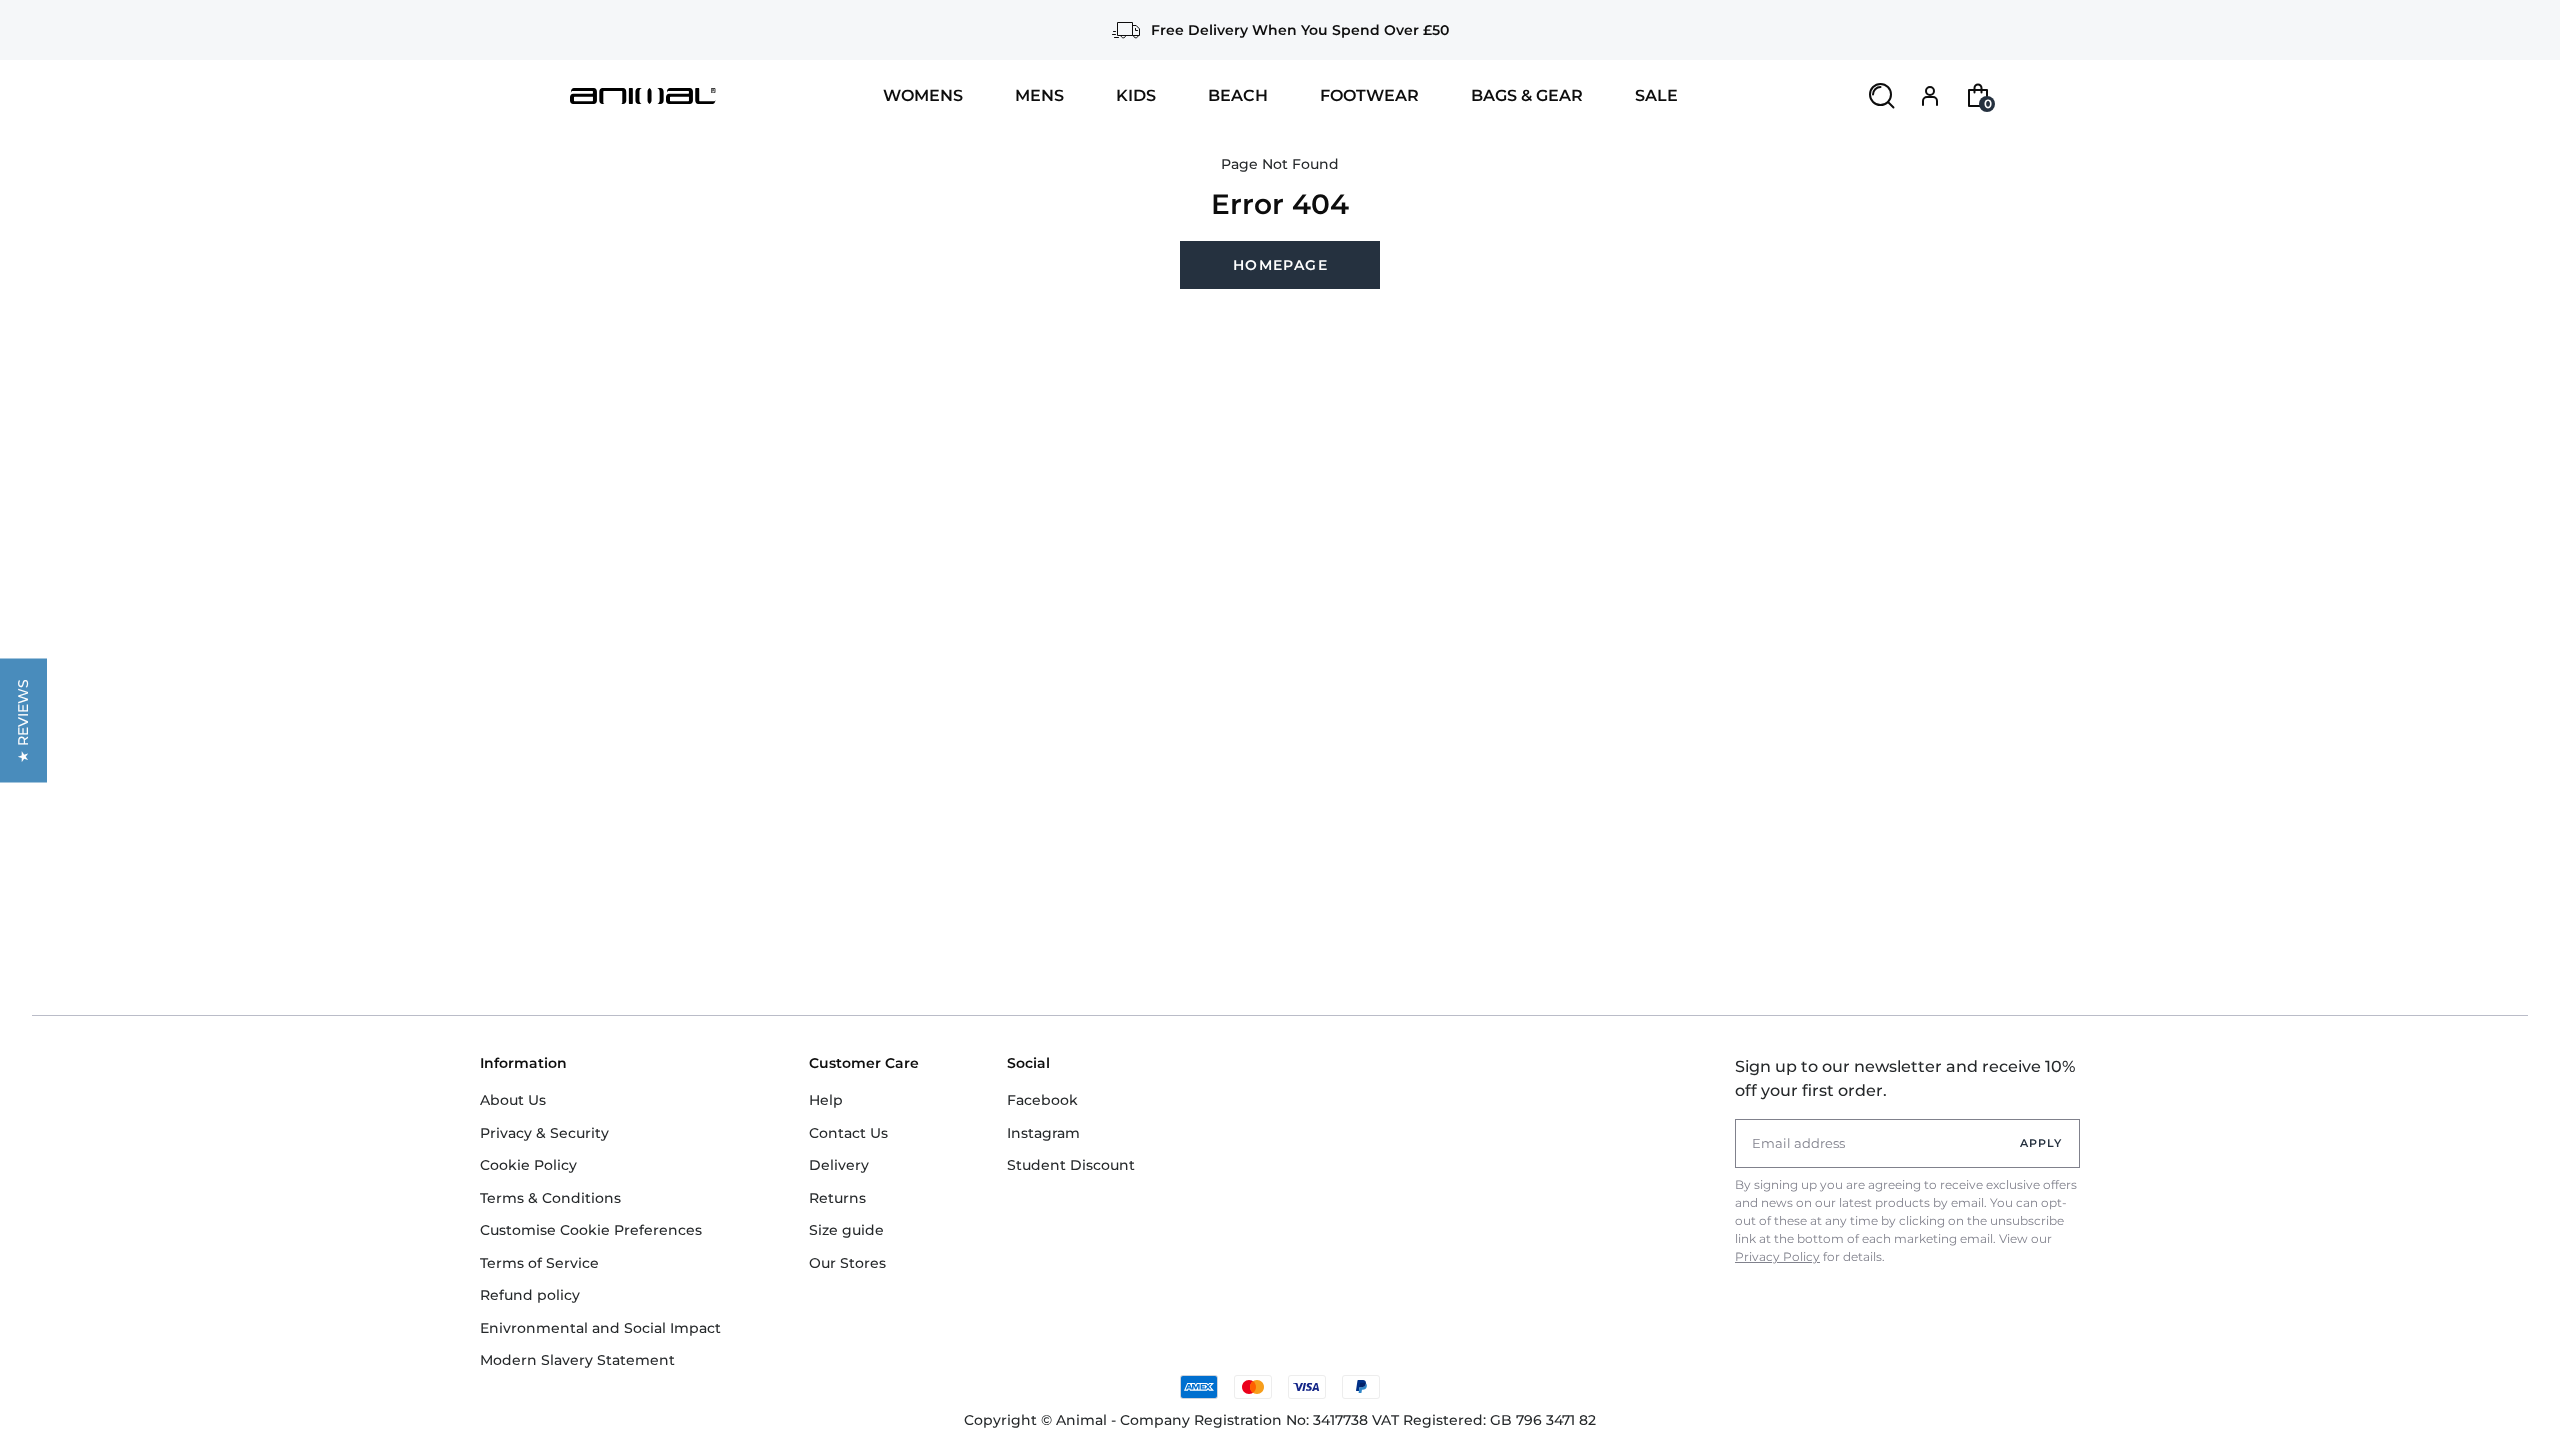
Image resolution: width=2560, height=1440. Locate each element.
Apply (2041, 1143)
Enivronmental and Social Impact (600, 1328)
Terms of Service (539, 1263)
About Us (513, 1100)
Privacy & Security (544, 1133)
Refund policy (530, 1295)
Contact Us (848, 1133)
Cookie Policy (528, 1165)
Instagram (1043, 1133)
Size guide (846, 1230)
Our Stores (847, 1263)
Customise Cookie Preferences (591, 1230)
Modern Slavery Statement (577, 1360)
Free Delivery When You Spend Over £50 (1300, 30)
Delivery (839, 1165)
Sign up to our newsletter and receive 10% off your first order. (1905, 1078)
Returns (837, 1198)
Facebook (1042, 1100)
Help (826, 1100)
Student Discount (1071, 1165)
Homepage (1280, 265)
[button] (23, 720)
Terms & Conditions (550, 1198)
